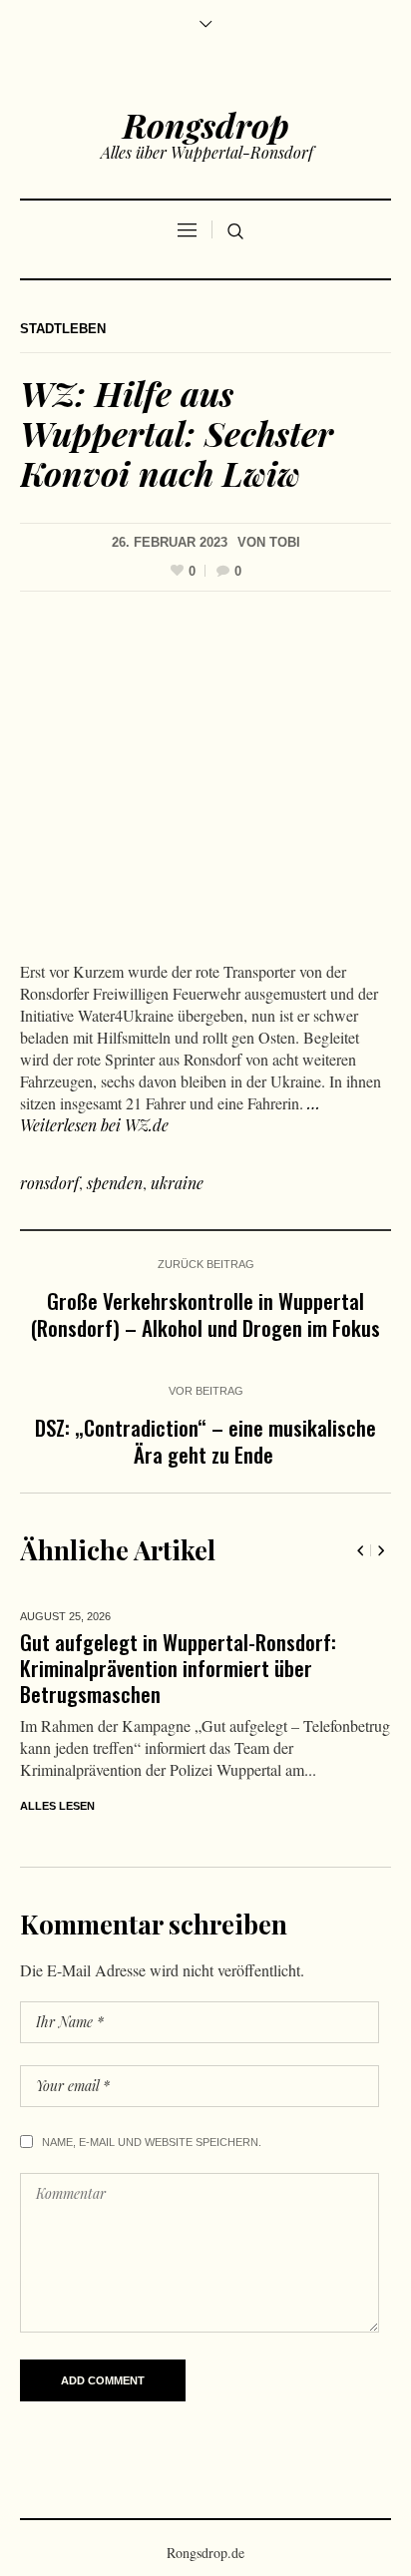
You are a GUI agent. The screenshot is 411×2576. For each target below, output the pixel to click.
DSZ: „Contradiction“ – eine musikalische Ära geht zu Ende (205, 1441)
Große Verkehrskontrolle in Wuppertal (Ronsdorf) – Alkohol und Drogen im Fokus (205, 1314)
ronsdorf (49, 1183)
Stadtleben (63, 329)
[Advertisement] (205, 781)
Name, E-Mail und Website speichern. (152, 2127)
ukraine (177, 1183)
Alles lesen (228, 1780)
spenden (115, 1183)
